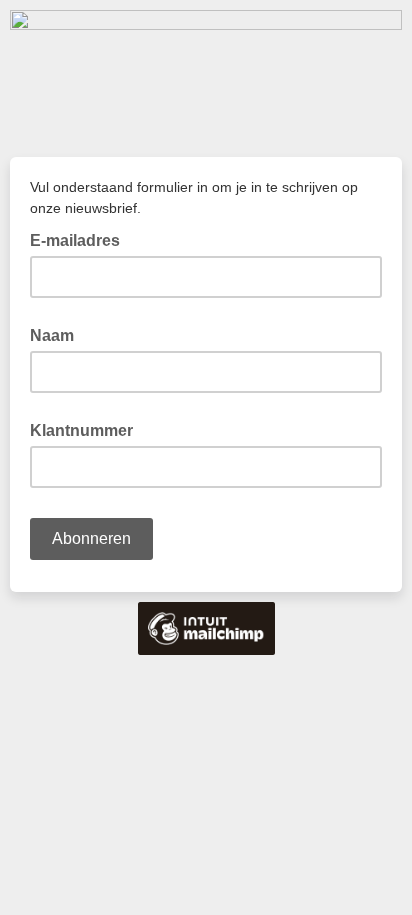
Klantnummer (81, 430)
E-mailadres (81, 239)
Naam (52, 335)
